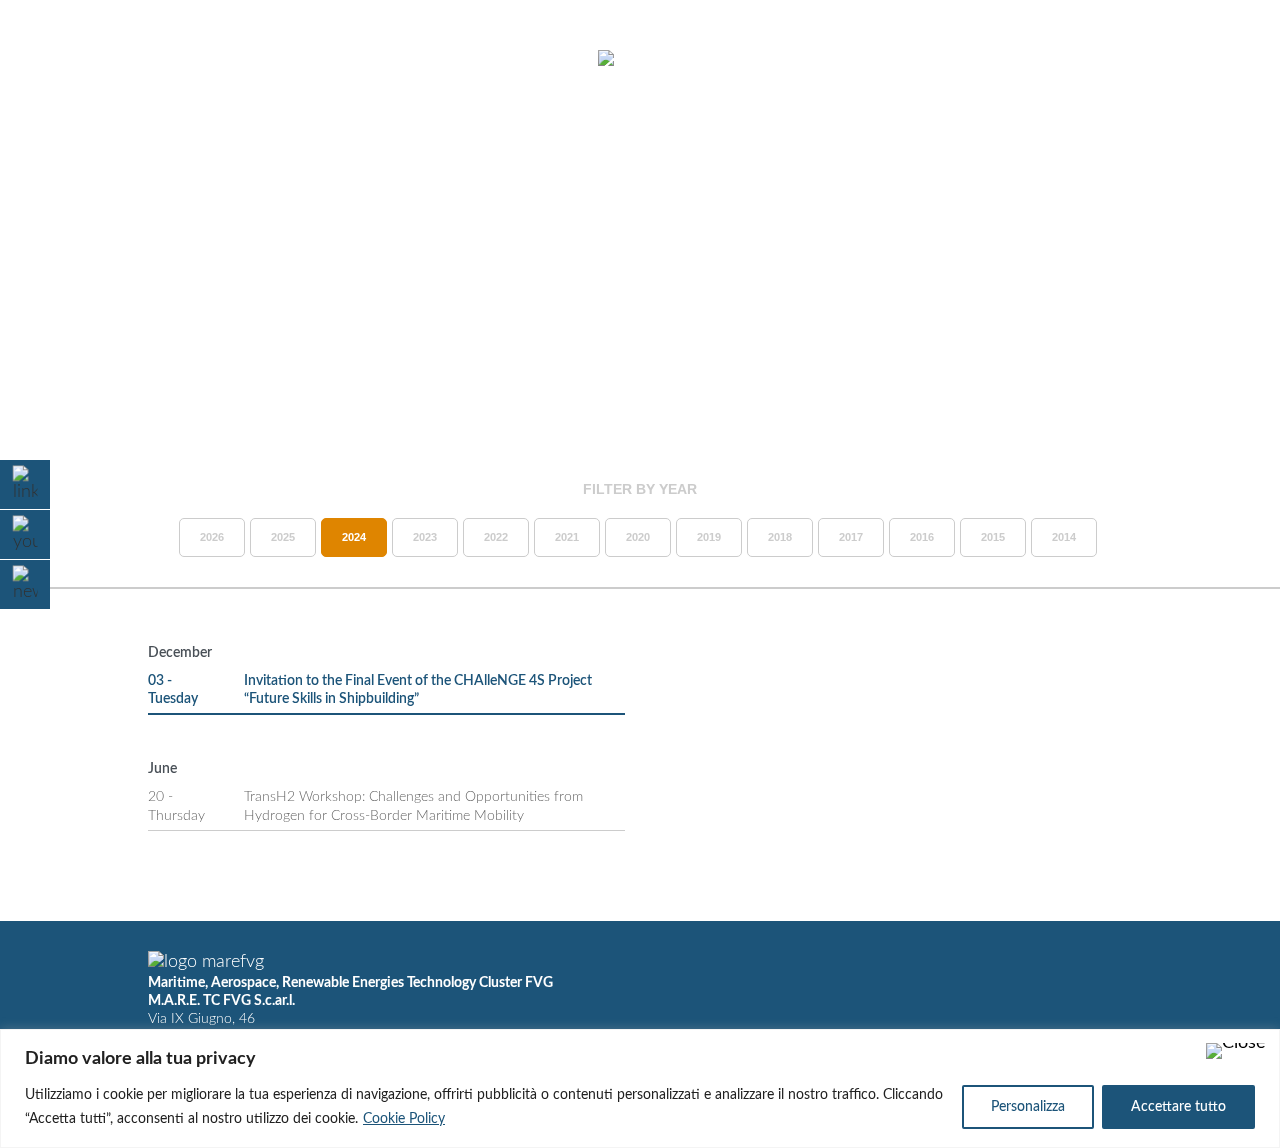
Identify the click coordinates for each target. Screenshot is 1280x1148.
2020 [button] (638, 537)
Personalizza (1028, 1107)
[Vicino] (1236, 1051)
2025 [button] (283, 537)
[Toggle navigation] (68, 60)
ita (1180, 59)
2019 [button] (709, 537)
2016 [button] (922, 537)
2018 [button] (780, 537)
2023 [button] (425, 537)
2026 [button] (212, 537)
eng (1215, 59)
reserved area (1081, 59)
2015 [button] (993, 537)
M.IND (972, 59)
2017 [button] (851, 537)
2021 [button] (567, 537)
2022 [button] (496, 537)
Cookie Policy (404, 1119)
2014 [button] (1064, 537)
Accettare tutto (1178, 1107)
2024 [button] (354, 537)
